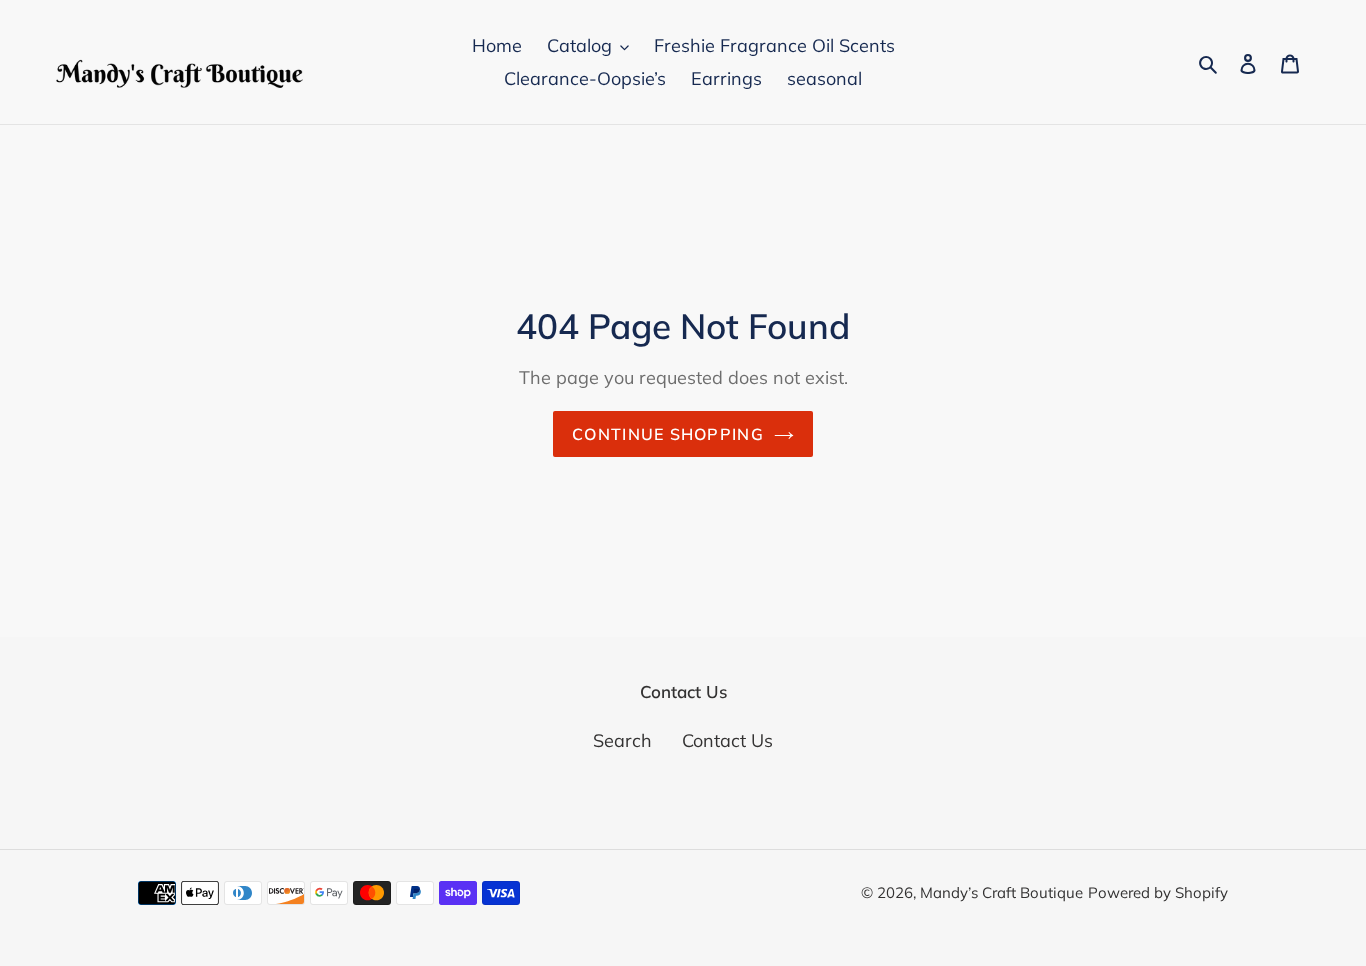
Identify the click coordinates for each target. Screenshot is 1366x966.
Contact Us (727, 740)
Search (622, 740)
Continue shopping (668, 434)
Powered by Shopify (1158, 892)
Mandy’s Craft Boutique (1001, 892)
